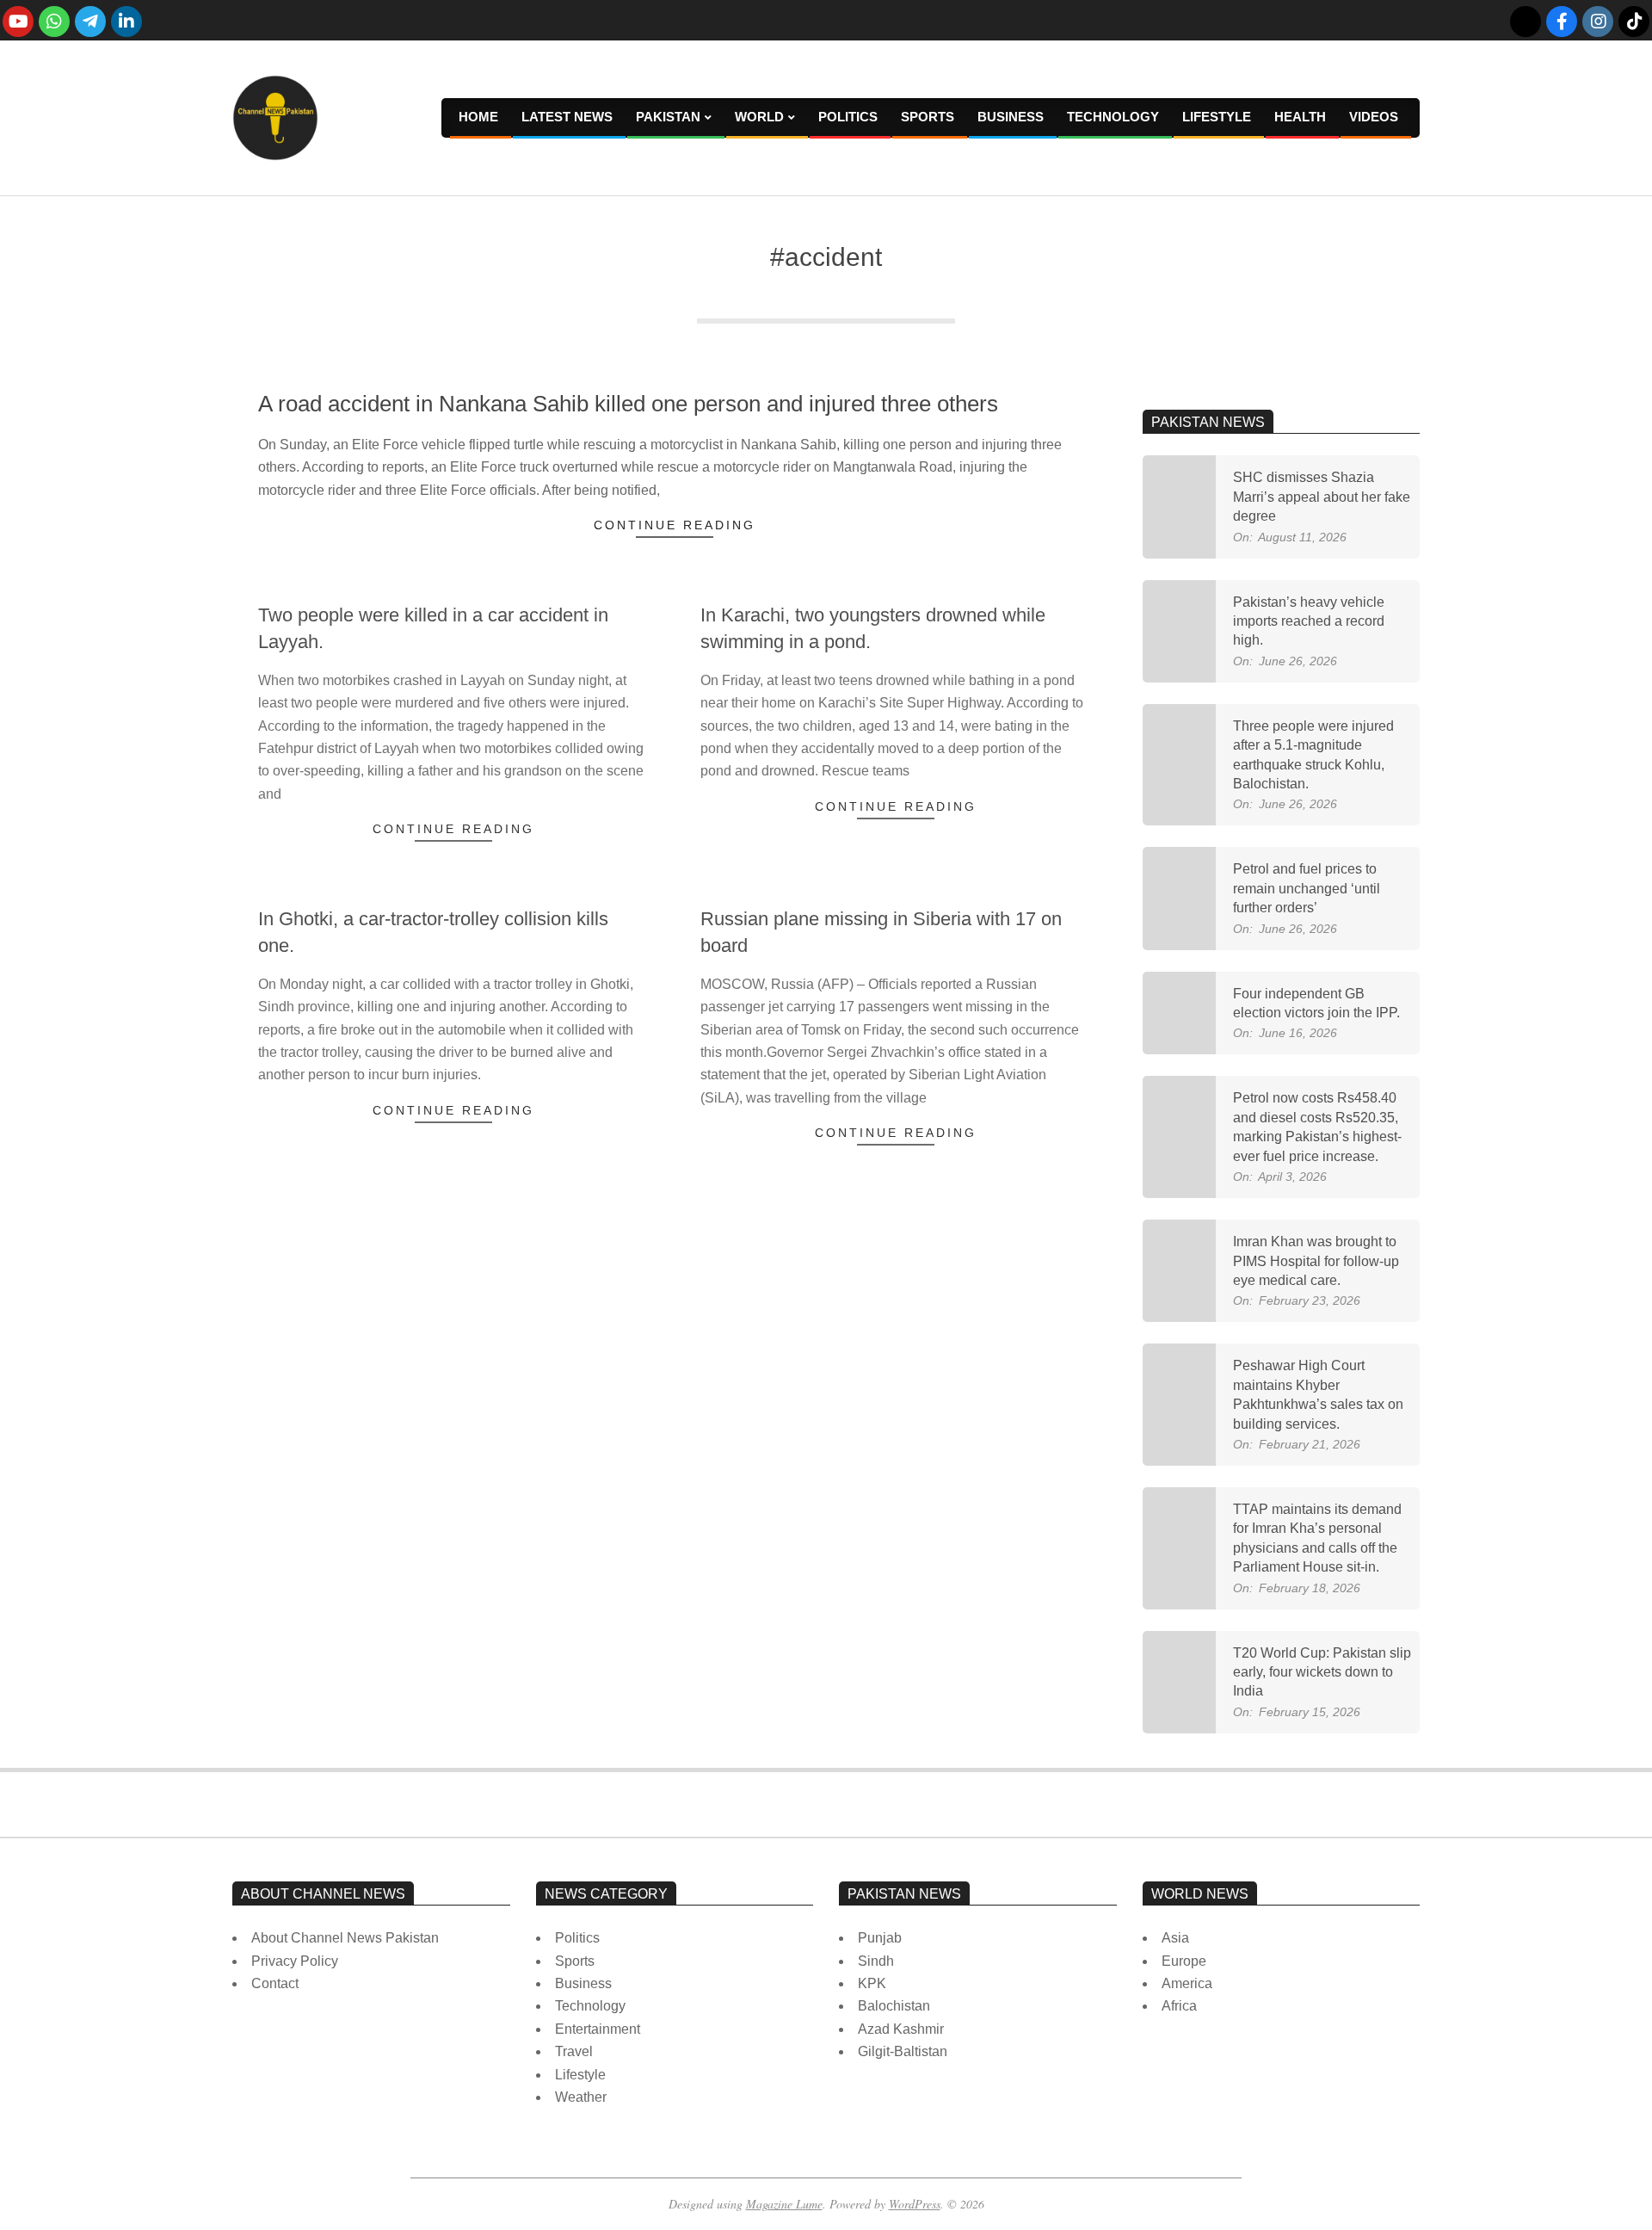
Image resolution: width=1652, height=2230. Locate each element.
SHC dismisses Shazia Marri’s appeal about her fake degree (1322, 497)
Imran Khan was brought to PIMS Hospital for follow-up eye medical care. (1316, 1261)
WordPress (915, 2204)
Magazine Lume (784, 2204)
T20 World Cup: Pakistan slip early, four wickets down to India (1322, 1672)
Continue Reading (675, 525)
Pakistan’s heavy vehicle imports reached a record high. (1309, 621)
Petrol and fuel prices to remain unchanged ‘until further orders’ (1307, 888)
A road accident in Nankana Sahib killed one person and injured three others (628, 404)
